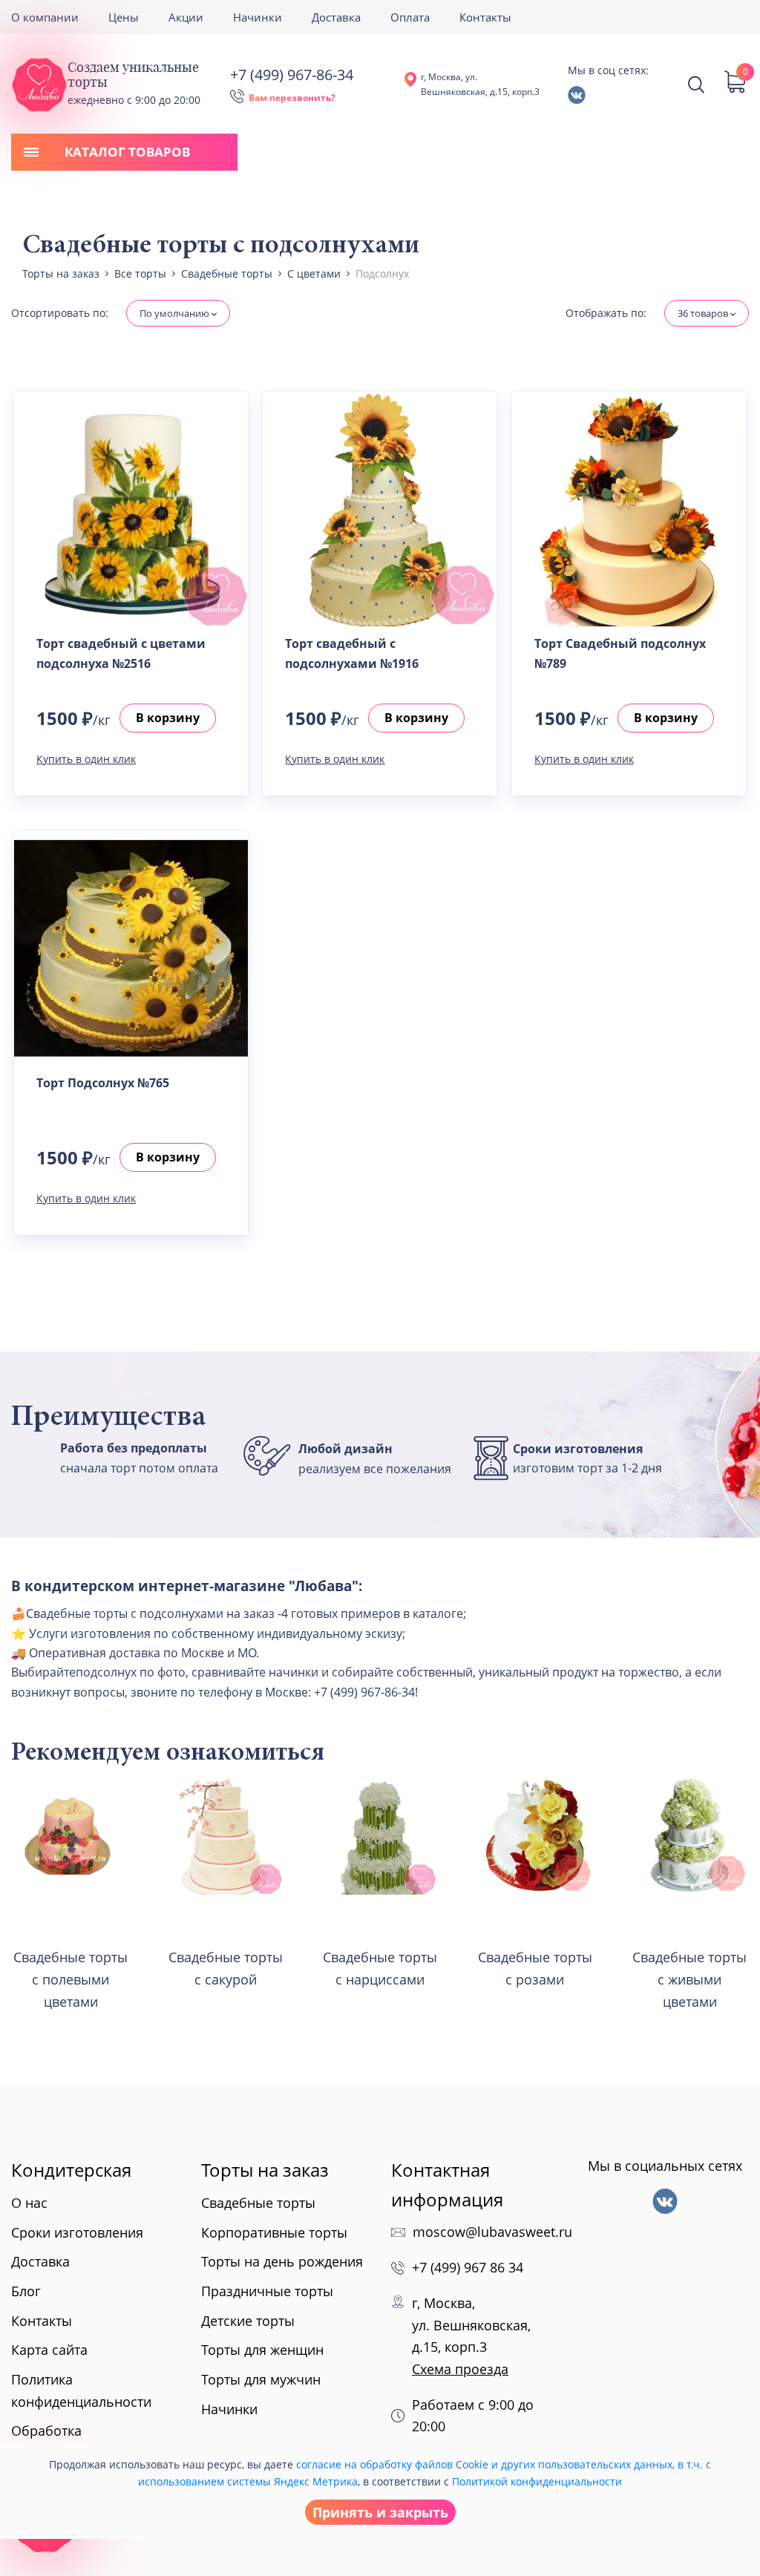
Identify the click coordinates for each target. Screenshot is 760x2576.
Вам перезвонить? (292, 98)
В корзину (168, 718)
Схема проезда (460, 2369)
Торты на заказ (265, 2170)
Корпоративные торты (274, 2232)
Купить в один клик (86, 759)
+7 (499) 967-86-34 (292, 75)
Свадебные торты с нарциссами (380, 1968)
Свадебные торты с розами (535, 1968)
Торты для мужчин (261, 2379)
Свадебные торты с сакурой (226, 1968)
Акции (186, 17)
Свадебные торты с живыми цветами (689, 1979)
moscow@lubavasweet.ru (492, 2232)
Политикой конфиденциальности (537, 2481)
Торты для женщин (262, 2350)
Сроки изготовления (77, 2232)
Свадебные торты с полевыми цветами (71, 1979)
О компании (45, 17)
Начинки (258, 17)
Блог (26, 2291)
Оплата (410, 17)
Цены (124, 17)
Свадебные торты (258, 2203)
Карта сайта (49, 2350)
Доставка (336, 17)
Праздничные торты (267, 2291)
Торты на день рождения (282, 2261)
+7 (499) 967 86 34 (468, 2267)
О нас (29, 2203)
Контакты (485, 17)
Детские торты (248, 2321)
